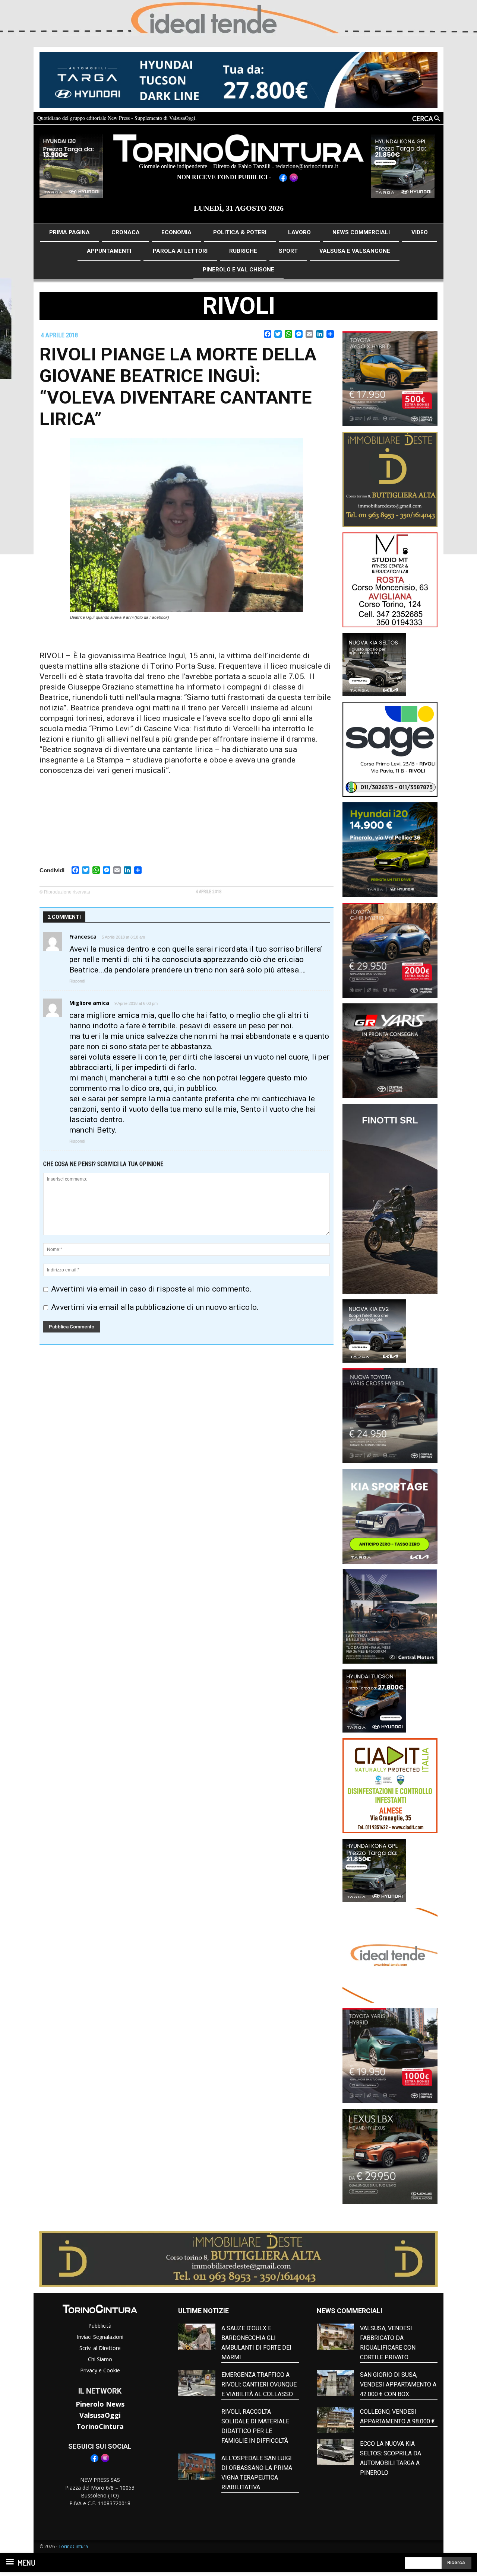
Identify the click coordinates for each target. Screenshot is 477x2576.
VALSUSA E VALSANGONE (355, 251)
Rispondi (77, 981)
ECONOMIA (176, 232)
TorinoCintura (100, 2426)
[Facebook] (94, 2461)
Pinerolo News (100, 2404)
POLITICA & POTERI (240, 232)
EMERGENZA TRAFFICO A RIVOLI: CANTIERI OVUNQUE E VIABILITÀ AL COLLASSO (259, 2384)
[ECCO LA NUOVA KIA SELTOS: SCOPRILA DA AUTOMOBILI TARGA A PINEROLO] (335, 2452)
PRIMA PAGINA (70, 232)
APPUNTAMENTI (109, 251)
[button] (409, 118)
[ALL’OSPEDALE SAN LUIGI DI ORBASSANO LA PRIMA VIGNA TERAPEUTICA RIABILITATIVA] (197, 2467)
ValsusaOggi (100, 2415)
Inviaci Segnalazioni (100, 2337)
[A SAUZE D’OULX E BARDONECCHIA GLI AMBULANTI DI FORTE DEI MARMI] (197, 2337)
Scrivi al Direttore (100, 2348)
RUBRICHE (243, 251)
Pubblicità (100, 2326)
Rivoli (239, 306)
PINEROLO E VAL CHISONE (238, 270)
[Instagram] (105, 2461)
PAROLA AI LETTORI (180, 251)
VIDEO (420, 232)
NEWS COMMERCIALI (361, 232)
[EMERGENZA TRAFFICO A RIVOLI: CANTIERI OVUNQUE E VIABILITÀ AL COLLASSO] (197, 2383)
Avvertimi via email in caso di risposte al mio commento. (151, 1289)
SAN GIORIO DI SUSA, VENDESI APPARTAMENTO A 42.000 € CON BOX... (398, 2384)
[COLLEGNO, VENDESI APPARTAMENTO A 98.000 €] (335, 2420)
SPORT (288, 251)
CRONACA (126, 232)
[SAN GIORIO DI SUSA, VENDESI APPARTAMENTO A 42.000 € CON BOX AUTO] (335, 2383)
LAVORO (299, 232)
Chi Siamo (100, 2359)
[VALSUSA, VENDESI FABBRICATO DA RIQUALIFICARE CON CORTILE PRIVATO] (335, 2337)
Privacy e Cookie (100, 2370)
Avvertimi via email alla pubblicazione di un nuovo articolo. (155, 1307)
